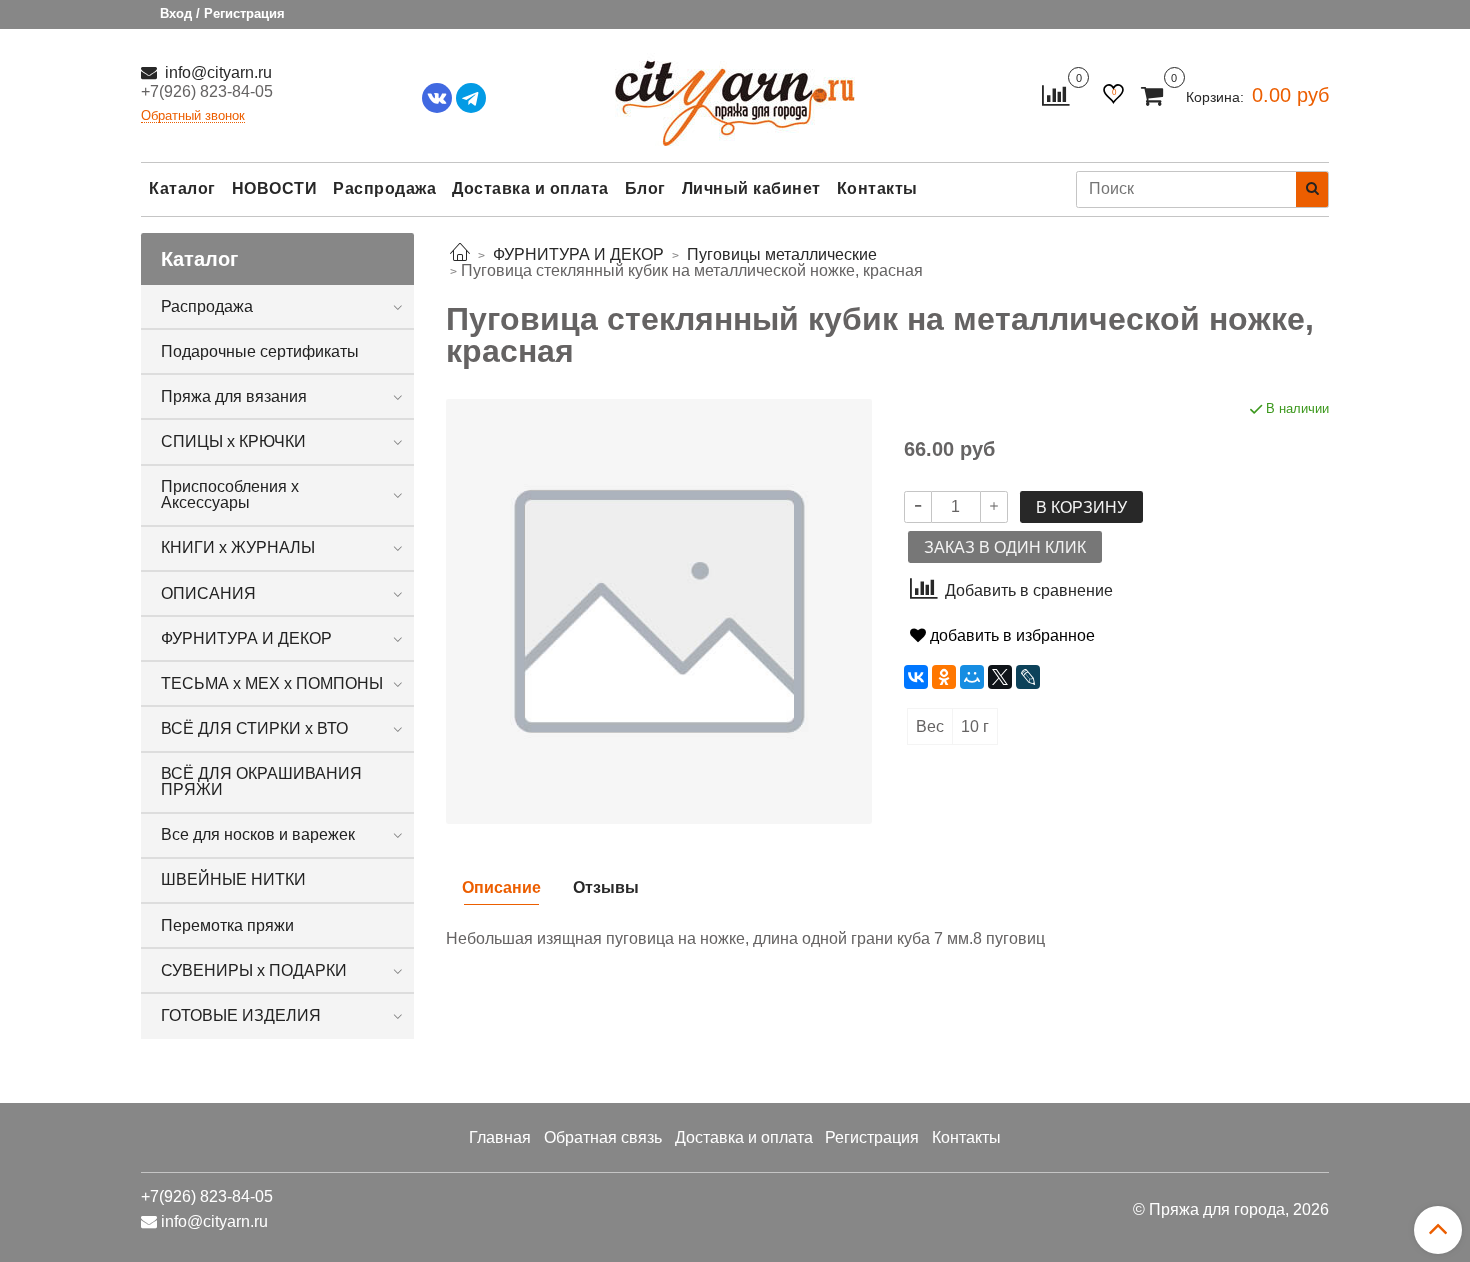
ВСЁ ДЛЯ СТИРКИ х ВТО (254, 728)
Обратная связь (603, 1137)
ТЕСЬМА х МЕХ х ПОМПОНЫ (272, 683)
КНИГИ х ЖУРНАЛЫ (238, 547)
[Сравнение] (1055, 94)
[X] (1000, 677)
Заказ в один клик (1005, 547)
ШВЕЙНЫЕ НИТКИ (233, 879)
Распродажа (384, 188)
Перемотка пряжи (227, 925)
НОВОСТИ (275, 188)
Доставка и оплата (530, 188)
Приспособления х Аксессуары (230, 494)
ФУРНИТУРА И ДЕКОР (246, 638)
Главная (500, 1137)
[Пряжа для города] (735, 90)
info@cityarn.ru (216, 72)
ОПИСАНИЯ (208, 593)
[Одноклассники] (944, 677)
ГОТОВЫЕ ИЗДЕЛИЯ (241, 1015)
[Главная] (460, 254)
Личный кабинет (751, 188)
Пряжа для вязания (234, 396)
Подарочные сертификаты (260, 351)
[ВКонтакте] (916, 677)
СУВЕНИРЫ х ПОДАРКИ (254, 970)
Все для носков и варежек (258, 834)
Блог (645, 188)
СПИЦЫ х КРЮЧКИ (233, 441)
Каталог (182, 188)
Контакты (877, 188)
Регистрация (872, 1137)
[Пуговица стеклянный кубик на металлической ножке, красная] (659, 610)
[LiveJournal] (1028, 677)
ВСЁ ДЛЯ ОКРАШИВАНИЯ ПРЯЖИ (261, 781)
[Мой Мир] (972, 677)
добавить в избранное (1010, 635)
